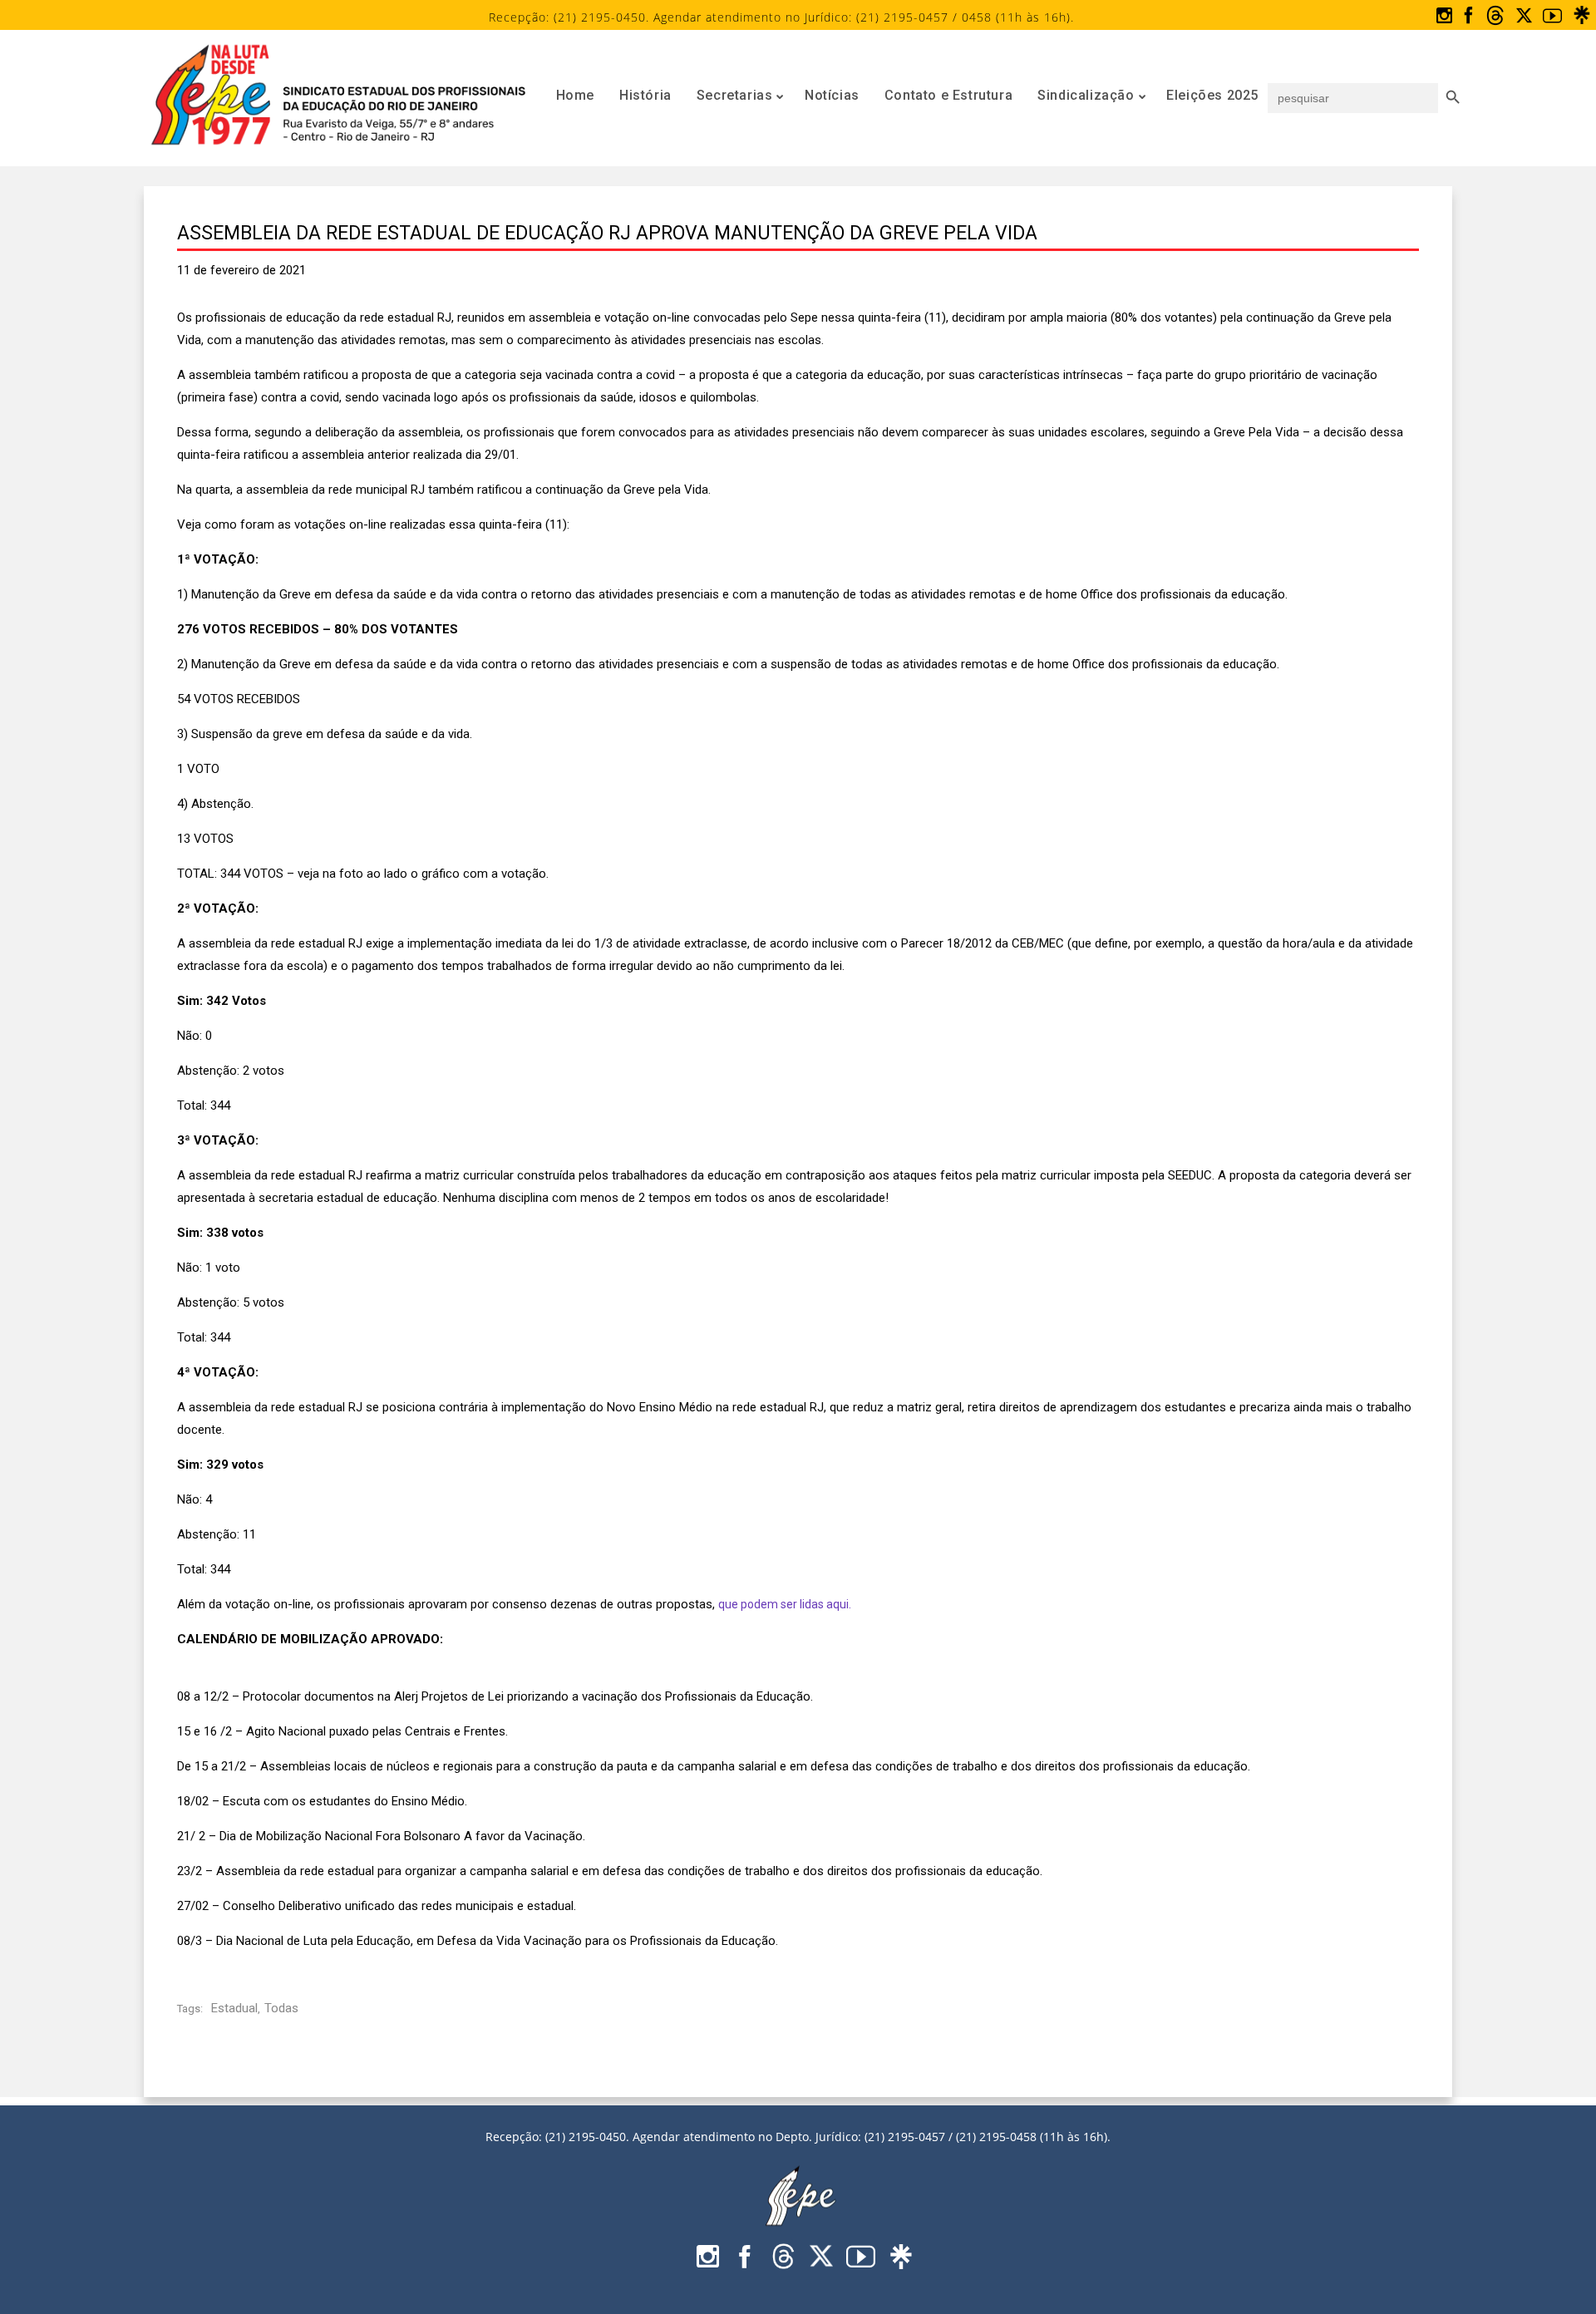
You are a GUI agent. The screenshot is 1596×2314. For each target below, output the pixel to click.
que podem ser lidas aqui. (785, 1604)
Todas (281, 2008)
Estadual (234, 2008)
